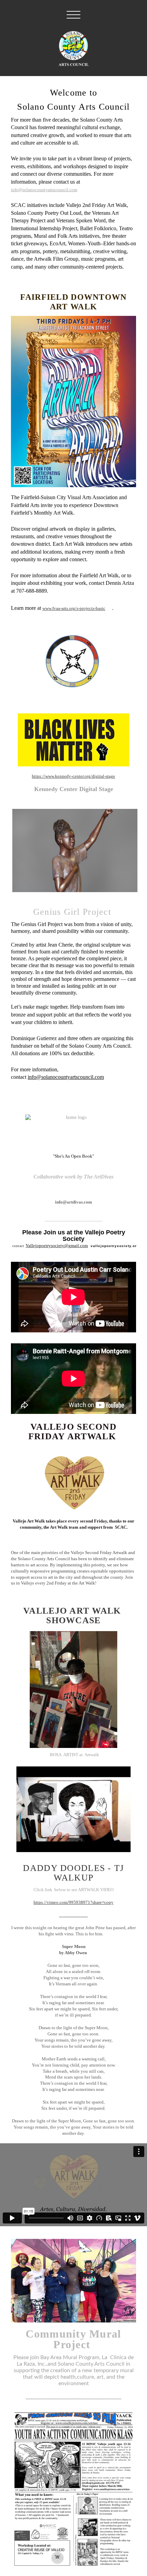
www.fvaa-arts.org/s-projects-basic (74, 608)
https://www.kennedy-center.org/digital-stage (73, 776)
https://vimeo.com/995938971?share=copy (73, 1902)
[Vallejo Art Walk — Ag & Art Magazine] (73, 1481)
